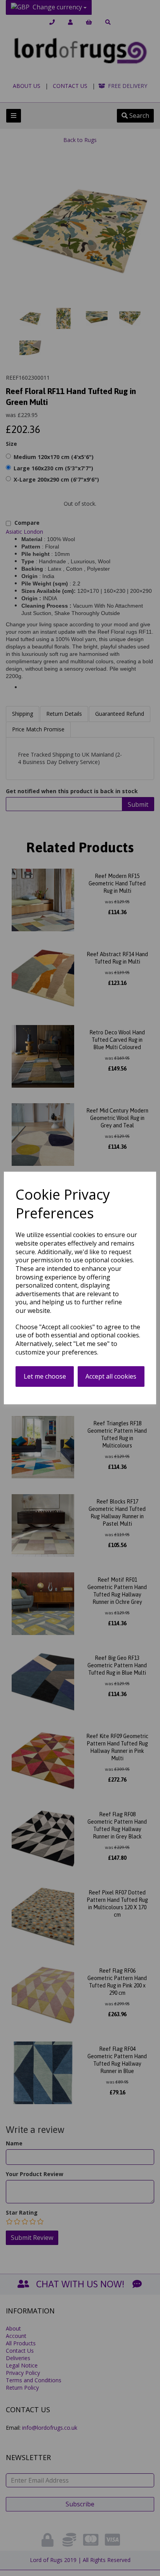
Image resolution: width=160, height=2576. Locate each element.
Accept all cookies (111, 1376)
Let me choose (45, 1376)
